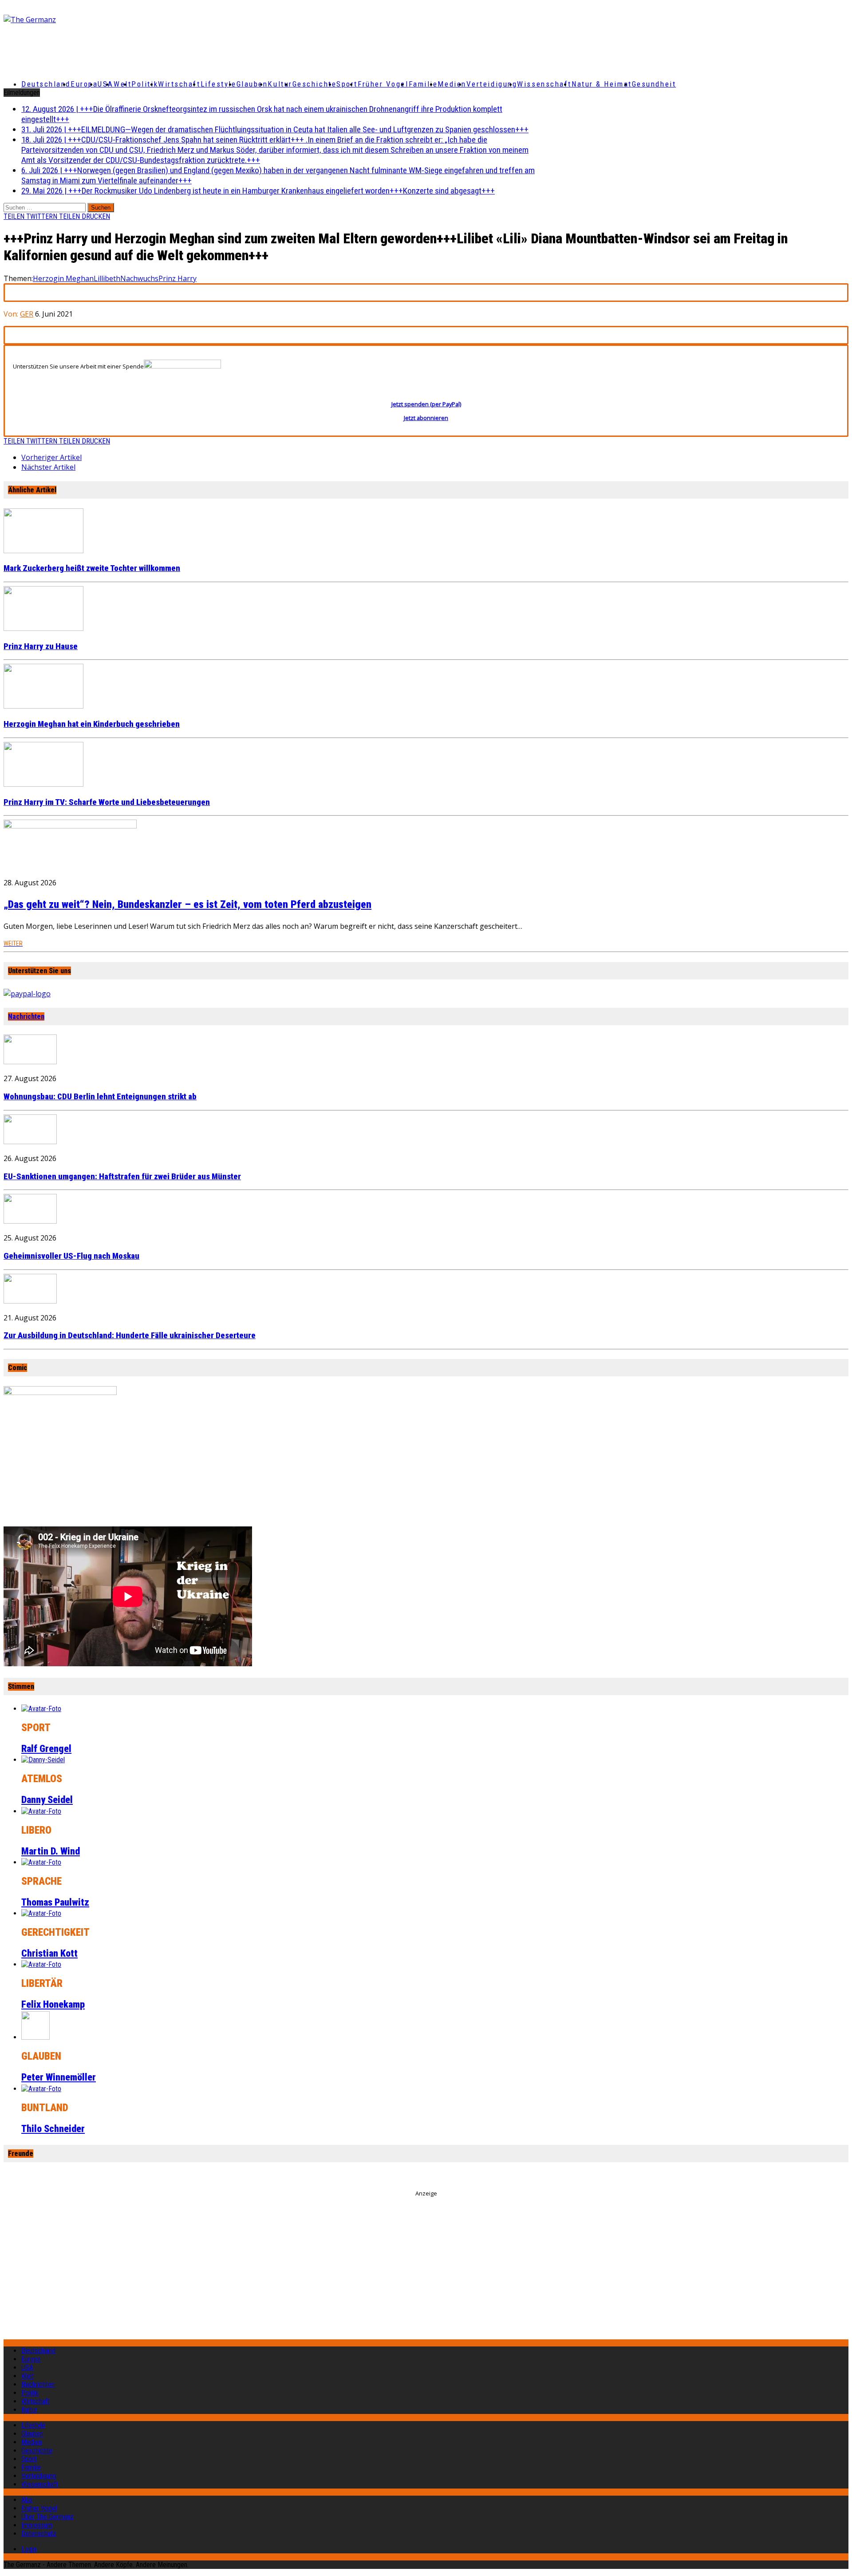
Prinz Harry (177, 278)
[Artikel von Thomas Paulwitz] (41, 1862)
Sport (347, 84)
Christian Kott (49, 1953)
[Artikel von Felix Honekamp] (41, 1964)
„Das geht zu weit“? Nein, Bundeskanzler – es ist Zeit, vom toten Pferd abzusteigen (187, 904)
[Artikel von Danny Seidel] (43, 1760)
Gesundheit (654, 84)
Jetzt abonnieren (426, 418)
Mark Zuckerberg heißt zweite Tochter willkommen (92, 568)
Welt (122, 84)
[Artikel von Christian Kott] (41, 1913)
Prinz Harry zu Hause (41, 646)
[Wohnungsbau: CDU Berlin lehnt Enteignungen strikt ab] (30, 1062)
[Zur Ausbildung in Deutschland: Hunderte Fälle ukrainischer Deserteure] (30, 1301)
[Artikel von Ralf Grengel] (41, 1709)
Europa (84, 84)
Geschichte (315, 84)
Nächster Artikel (48, 467)
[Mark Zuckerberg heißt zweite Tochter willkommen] (43, 551)
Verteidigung (492, 84)
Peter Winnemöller (59, 2077)
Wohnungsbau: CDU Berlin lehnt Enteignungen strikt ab (100, 1097)
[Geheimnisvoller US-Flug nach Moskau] (30, 1221)
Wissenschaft (544, 84)
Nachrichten (26, 1017)
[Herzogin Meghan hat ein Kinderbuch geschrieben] (43, 706)
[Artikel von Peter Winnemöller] (35, 2037)
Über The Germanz (47, 2517)
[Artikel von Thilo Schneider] (41, 2089)
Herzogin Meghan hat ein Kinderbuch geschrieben (92, 724)
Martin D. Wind (51, 1851)
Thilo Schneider (53, 2129)
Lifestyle (219, 84)
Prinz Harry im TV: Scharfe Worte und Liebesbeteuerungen (107, 802)
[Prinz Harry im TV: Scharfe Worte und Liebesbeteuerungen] (43, 784)
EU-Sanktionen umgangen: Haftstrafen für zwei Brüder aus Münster (122, 1177)
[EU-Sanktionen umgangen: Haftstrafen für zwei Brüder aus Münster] (30, 1141)
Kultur (280, 84)
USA (27, 2368)
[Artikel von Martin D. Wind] (41, 1811)
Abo (27, 2500)
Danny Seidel (47, 1800)
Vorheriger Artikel (51, 457)
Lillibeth (107, 278)
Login (29, 2549)
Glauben (252, 84)
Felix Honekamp (53, 2004)
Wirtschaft (179, 84)
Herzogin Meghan (63, 278)
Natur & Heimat (602, 84)
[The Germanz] (143, 20)
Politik (145, 84)
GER (27, 314)
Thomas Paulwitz (55, 1902)
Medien (452, 84)
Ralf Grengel (46, 1749)
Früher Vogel (383, 84)
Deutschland (46, 84)
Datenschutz (39, 2534)
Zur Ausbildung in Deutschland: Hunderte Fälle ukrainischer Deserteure (130, 1336)
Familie (423, 84)
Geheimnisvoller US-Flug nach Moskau (71, 1256)
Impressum (37, 2525)
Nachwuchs (139, 278)
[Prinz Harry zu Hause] (43, 628)
